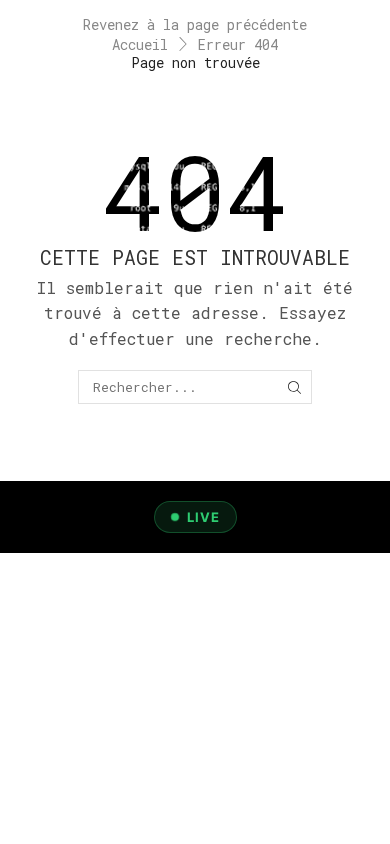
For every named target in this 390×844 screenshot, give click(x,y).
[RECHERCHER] (294, 387)
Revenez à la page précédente (195, 24)
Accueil (140, 44)
